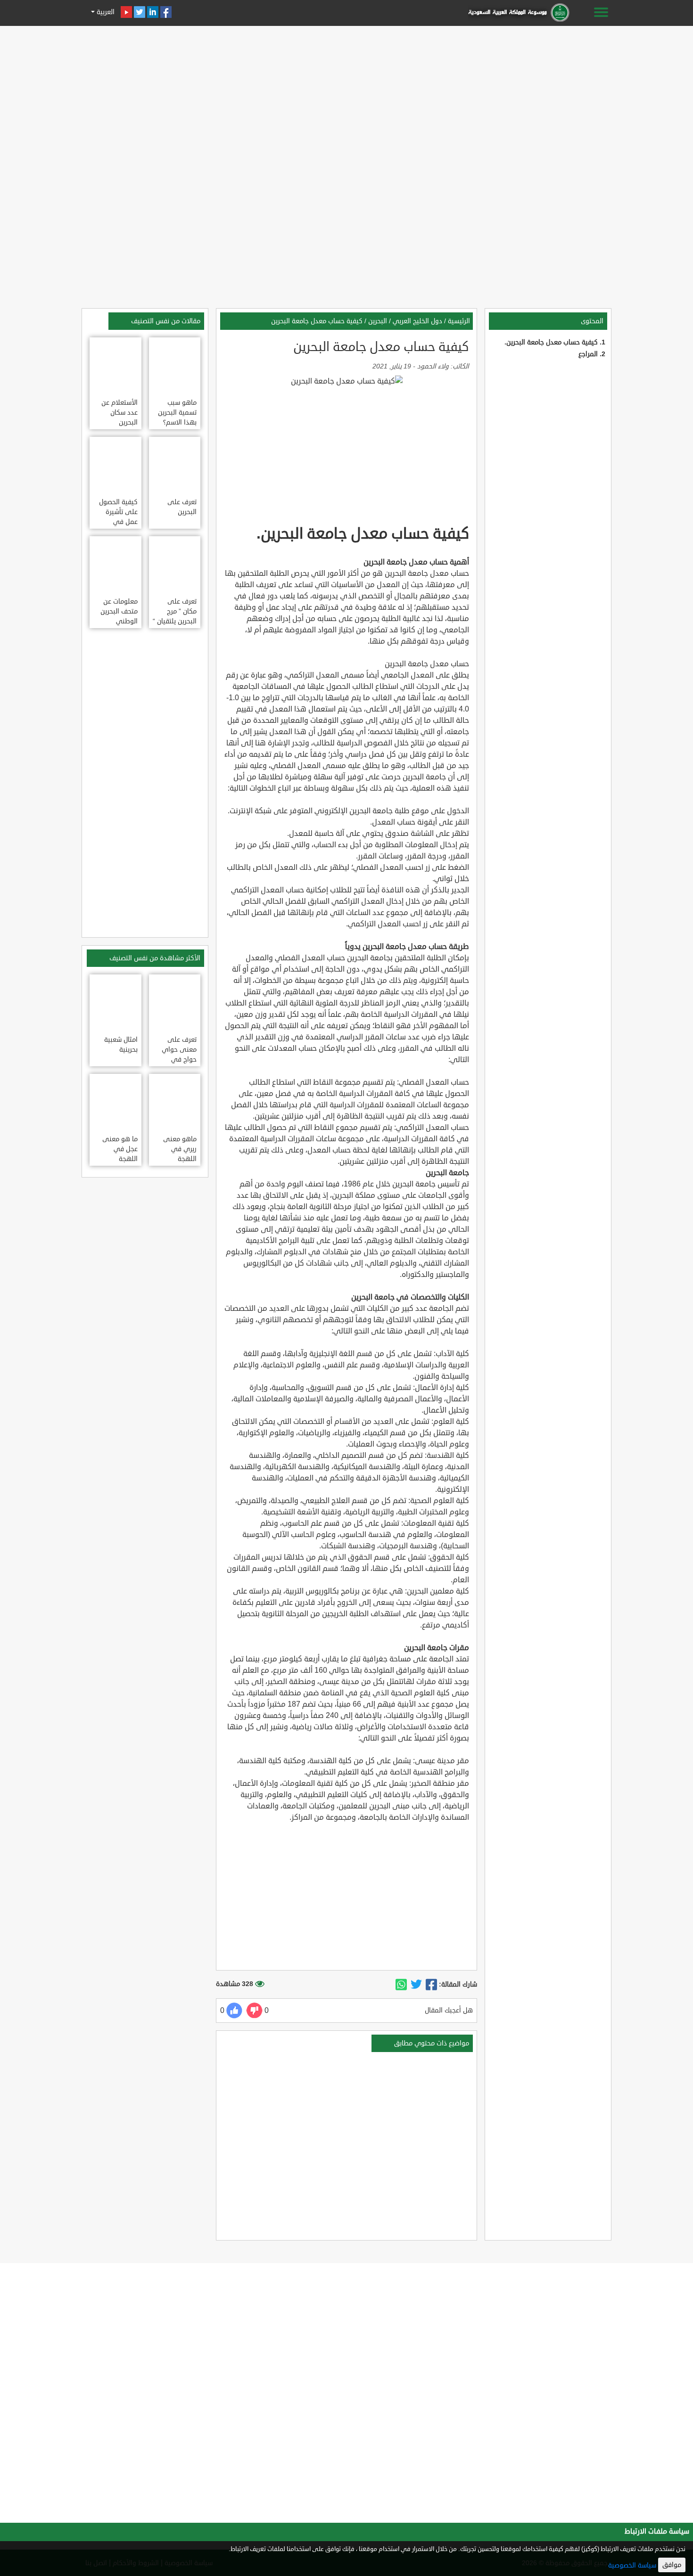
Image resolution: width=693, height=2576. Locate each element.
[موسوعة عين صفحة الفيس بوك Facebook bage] (166, 12)
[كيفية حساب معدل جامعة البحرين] (431, 1985)
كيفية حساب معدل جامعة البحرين (317, 321)
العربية (105, 12)
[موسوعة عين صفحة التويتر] (140, 12)
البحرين (378, 321)
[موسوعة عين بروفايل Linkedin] (153, 12)
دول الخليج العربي (417, 321)
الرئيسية (459, 321)
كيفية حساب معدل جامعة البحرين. (551, 342)
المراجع (588, 354)
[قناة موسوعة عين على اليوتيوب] (126, 12)
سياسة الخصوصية (632, 2565)
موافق (672, 2565)
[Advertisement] (346, 95)
